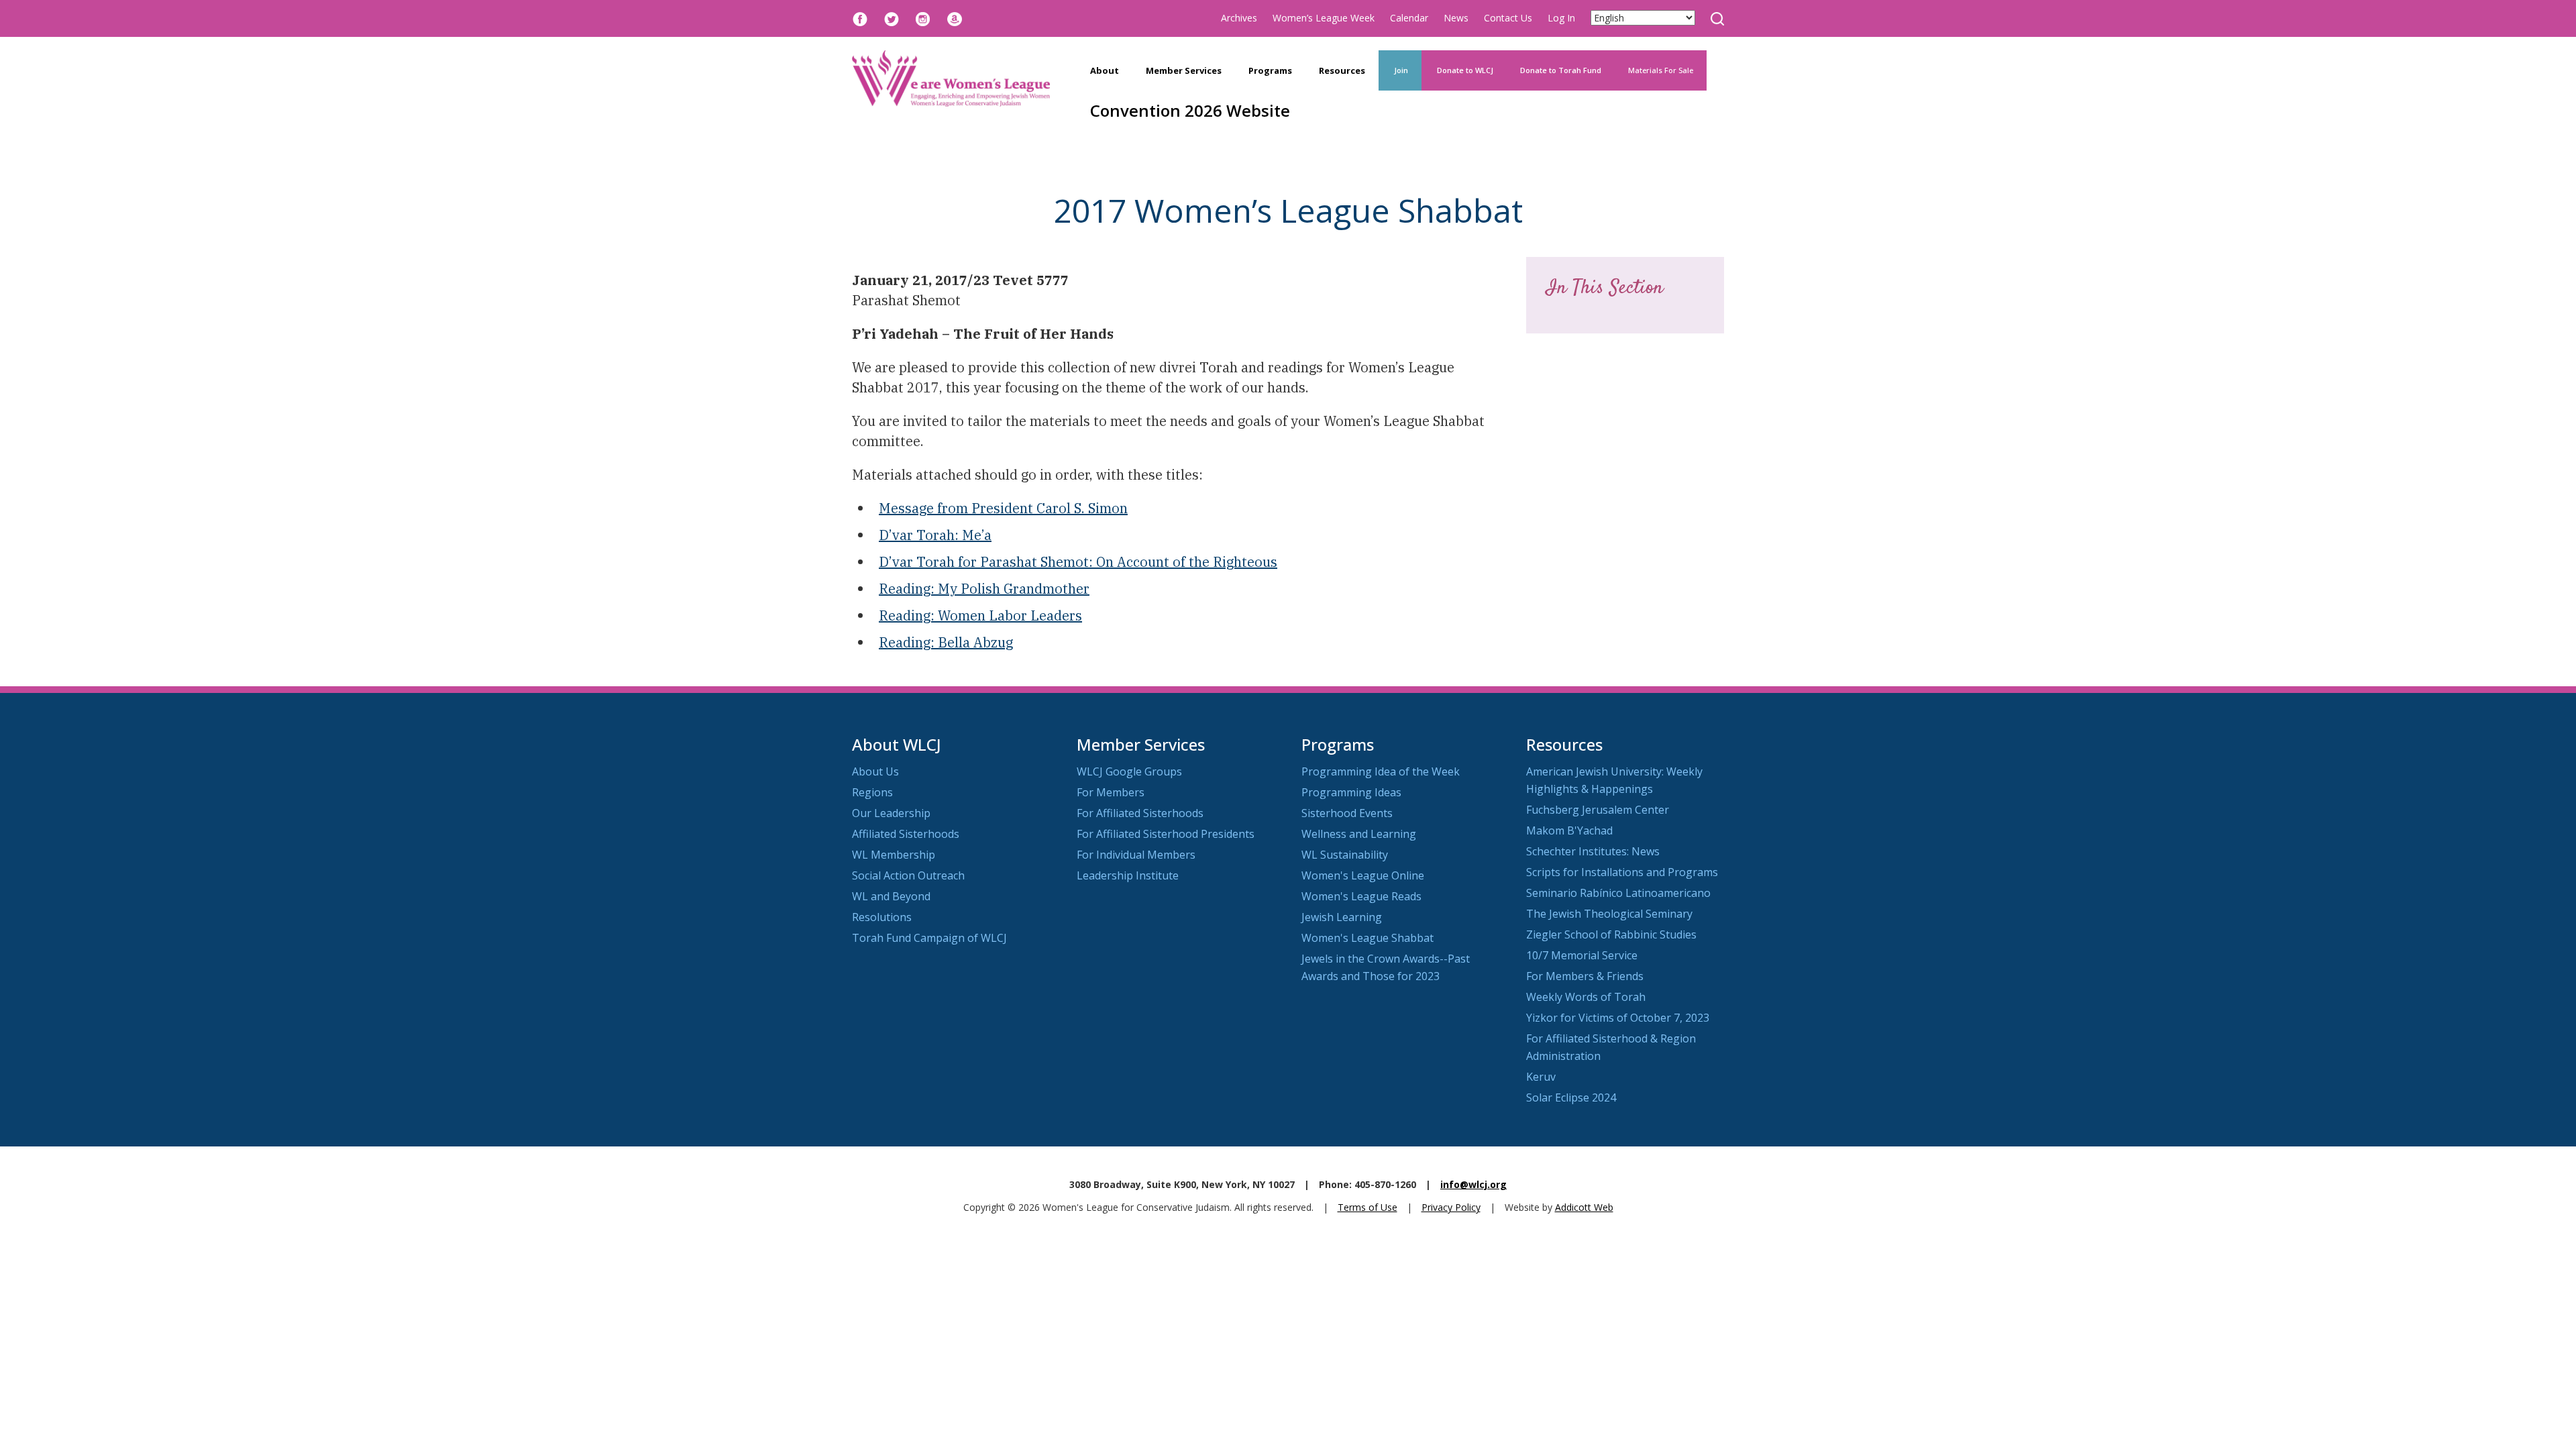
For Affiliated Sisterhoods (1140, 813)
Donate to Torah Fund (1561, 70)
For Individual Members (1136, 855)
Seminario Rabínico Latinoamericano (1618, 893)
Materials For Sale (1661, 70)
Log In (1561, 18)
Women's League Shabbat (1367, 938)
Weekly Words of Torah (1586, 997)
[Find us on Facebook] (860, 18)
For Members (1111, 792)
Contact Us (1508, 18)
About (1105, 70)
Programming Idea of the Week (1381, 771)
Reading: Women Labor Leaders (980, 615)
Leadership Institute (1128, 875)
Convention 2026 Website (1190, 110)
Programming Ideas (1351, 792)
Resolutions (882, 917)
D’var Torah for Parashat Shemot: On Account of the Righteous (1078, 562)
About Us (875, 771)
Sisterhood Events (1347, 813)
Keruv (1541, 1077)
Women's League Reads (1361, 896)
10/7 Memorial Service (1582, 955)
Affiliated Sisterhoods (906, 834)
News (1456, 18)
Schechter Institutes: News (1593, 851)
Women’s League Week (1324, 18)
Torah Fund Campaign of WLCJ (929, 938)
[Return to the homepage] (951, 78)
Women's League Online (1363, 875)
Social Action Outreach (908, 875)
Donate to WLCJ (1464, 70)
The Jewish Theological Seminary (1609, 914)
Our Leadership (891, 813)
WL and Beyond (891, 896)
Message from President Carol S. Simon (1003, 508)
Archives (1239, 18)
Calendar (1409, 18)
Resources (1342, 70)
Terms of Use (1367, 1207)
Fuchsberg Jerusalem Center (1598, 810)
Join (1400, 70)
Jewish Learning (1342, 917)
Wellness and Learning (1359, 834)
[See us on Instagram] (923, 18)
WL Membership (894, 855)
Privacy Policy (1451, 1207)
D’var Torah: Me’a (935, 535)
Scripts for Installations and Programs (1622, 872)
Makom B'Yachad (1569, 830)
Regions (872, 792)
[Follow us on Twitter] (892, 18)
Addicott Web (1584, 1207)
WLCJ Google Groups (1129, 771)
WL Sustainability (1345, 855)
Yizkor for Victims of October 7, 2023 (1618, 1018)
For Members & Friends (1585, 976)
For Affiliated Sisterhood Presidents (1166, 834)
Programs (1270, 70)
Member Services (1184, 70)
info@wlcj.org (1473, 1184)
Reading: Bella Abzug (946, 642)
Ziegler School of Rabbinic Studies (1611, 934)
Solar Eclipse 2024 (1571, 1097)
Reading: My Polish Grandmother (984, 589)
